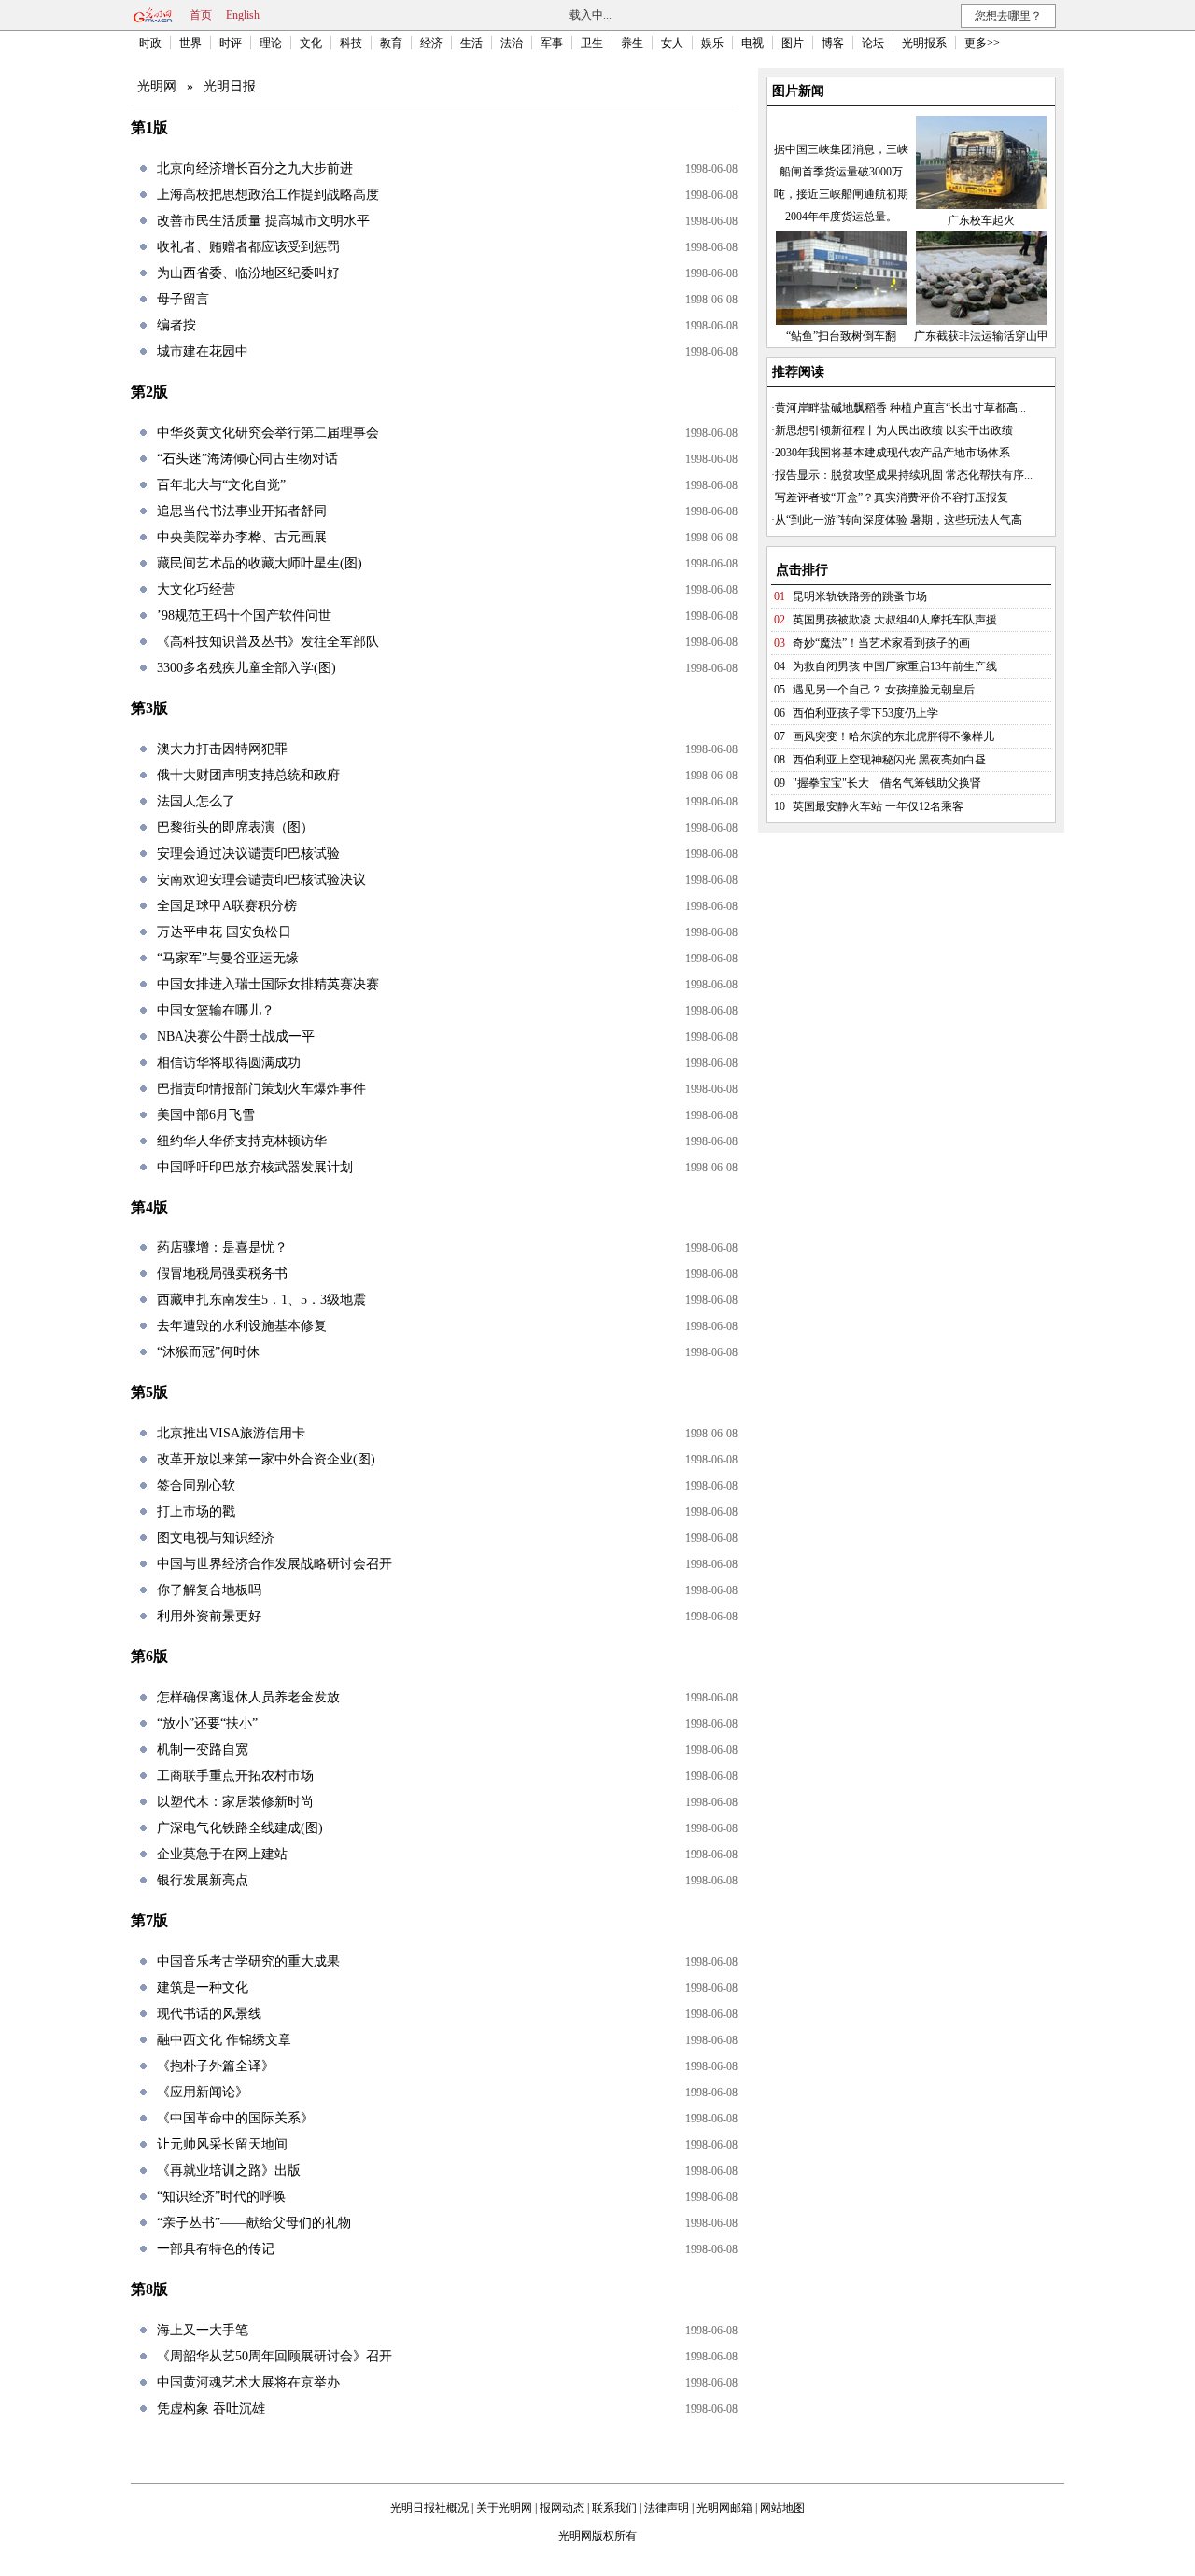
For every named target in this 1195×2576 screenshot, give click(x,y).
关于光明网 (504, 2508)
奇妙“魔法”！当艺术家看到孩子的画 (881, 643)
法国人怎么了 (196, 801)
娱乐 (712, 43)
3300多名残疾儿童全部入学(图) (246, 668)
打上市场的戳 (196, 1512)
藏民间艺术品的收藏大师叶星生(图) (260, 563)
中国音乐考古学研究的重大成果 (248, 1961)
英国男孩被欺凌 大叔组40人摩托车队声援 (895, 620)
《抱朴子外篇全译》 (216, 2066)
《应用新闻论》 (203, 2092)
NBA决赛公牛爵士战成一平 (236, 1036)
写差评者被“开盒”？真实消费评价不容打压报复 (892, 497)
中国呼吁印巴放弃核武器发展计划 (255, 1167)
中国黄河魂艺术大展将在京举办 (248, 2382)
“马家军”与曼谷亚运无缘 (228, 958)
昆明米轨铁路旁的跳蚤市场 (860, 596)
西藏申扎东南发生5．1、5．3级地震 (261, 1300)
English (243, 15)
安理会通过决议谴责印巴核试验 (248, 854)
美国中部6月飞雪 (206, 1115)
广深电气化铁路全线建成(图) (240, 1828)
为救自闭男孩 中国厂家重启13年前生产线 (895, 666)
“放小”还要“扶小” (207, 1723)
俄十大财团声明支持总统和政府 (248, 775)
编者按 (176, 325)
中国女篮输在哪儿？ (216, 1010)
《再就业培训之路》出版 (229, 2170)
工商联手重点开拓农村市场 (235, 1776)
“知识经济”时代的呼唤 (221, 2197)
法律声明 (667, 2508)
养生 (632, 43)
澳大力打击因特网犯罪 (222, 749)
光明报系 (924, 43)
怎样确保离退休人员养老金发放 (248, 1697)
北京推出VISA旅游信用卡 (231, 1433)
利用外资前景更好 (209, 1616)
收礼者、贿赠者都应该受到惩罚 (248, 247)
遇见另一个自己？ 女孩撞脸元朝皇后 (884, 690)
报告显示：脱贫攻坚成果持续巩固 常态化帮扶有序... (904, 475)
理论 (271, 43)
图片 (793, 43)
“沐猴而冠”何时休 (208, 1352)
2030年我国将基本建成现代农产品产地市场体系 (893, 453)
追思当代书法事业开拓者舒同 (242, 511)
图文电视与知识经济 (216, 1538)
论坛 (873, 43)
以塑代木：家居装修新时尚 (235, 1802)
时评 (231, 43)
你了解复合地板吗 (209, 1590)
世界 (190, 43)
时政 (150, 43)
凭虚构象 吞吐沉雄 (211, 2408)
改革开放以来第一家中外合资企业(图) (266, 1459)
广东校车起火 (981, 220)
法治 (512, 43)
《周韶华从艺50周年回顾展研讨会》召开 (274, 2356)
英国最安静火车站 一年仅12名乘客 (878, 806)
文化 (311, 43)
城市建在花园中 (203, 351)
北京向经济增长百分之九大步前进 (255, 168)
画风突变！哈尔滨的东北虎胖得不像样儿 (893, 736)
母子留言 (183, 299)
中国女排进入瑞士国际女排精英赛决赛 (268, 984)
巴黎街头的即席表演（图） (235, 827)
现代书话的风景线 (209, 2014)
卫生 (592, 43)
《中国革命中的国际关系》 (235, 2118)
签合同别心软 (196, 1485)
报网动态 (562, 2508)
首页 (201, 15)
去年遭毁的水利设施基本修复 (242, 1326)
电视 (752, 43)
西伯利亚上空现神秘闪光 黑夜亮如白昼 (889, 760)
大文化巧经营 (196, 589)
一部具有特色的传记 (216, 2249)
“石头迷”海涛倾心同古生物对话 (247, 459)
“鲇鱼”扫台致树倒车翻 (841, 336)
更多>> (982, 43)
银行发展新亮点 (203, 1880)
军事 (552, 43)
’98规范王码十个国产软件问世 (244, 616)
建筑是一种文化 (203, 1988)
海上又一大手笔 (203, 2330)
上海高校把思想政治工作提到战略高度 (268, 195)
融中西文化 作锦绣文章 (224, 2040)
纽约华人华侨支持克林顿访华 (242, 1141)
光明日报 (230, 86)
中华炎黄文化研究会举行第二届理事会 (268, 433)
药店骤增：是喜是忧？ (222, 1247)
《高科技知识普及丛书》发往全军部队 (268, 642)
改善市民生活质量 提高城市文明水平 (263, 221)
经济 (431, 43)
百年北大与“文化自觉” (221, 485)
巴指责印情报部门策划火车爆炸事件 (261, 1089)
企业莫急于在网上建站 (222, 1854)
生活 (471, 43)
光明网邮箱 (724, 2508)
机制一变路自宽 (203, 1750)
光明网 (157, 86)
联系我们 (614, 2508)
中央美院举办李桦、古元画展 (242, 537)
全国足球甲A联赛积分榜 (227, 906)
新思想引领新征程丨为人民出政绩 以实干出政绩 (894, 430)
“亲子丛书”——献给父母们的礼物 (254, 2223)
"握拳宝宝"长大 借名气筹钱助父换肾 (887, 783)
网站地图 (782, 2508)
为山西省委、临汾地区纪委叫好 (248, 273)
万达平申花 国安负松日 (224, 932)
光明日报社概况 (429, 2508)
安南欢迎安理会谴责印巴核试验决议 (261, 880)
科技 (351, 43)
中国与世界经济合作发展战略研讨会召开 (274, 1564)
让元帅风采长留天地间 (222, 2144)
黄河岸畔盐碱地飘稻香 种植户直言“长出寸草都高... (900, 408)
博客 (833, 43)
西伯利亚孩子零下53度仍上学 (865, 713)
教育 (391, 43)
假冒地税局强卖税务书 (222, 1274)
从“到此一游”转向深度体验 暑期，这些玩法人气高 (899, 520)
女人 (672, 43)
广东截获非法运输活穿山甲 (981, 336)
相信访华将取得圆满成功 (229, 1063)
